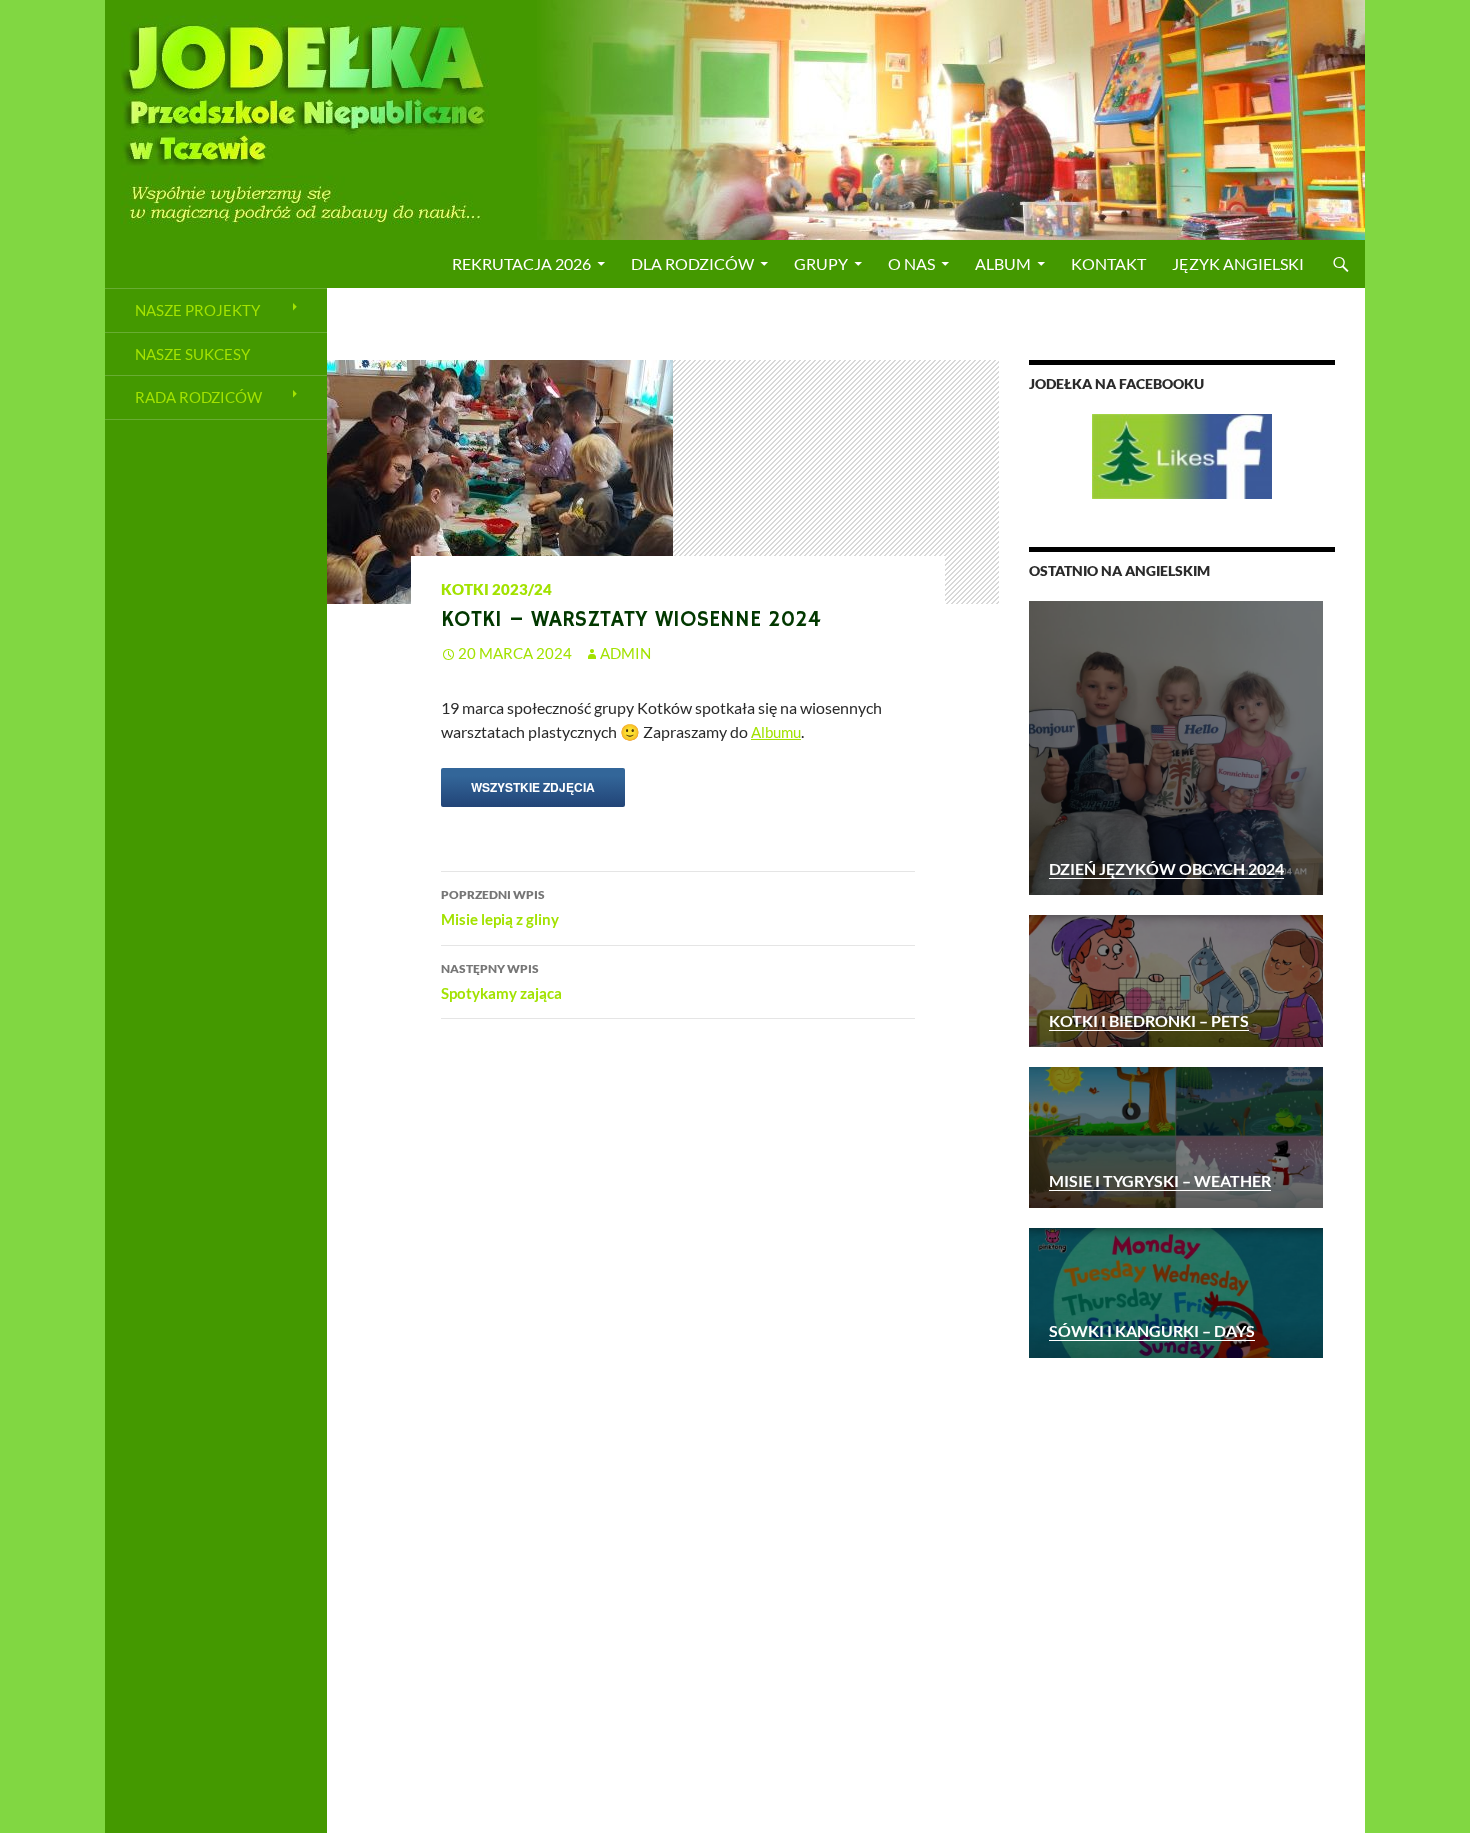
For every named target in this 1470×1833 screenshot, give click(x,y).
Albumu (776, 732)
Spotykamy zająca (501, 981)
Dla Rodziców (692, 263)
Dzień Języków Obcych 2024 (1166, 868)
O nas (911, 263)
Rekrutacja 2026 (521, 263)
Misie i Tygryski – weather (1160, 1180)
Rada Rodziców (198, 397)
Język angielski (1238, 263)
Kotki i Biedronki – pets (1149, 1020)
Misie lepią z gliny (500, 907)
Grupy (821, 263)
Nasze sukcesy (192, 354)
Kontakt (1108, 263)
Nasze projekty (197, 310)
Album (1003, 263)
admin (625, 653)
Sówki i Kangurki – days (1152, 1330)
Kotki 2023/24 (496, 589)
